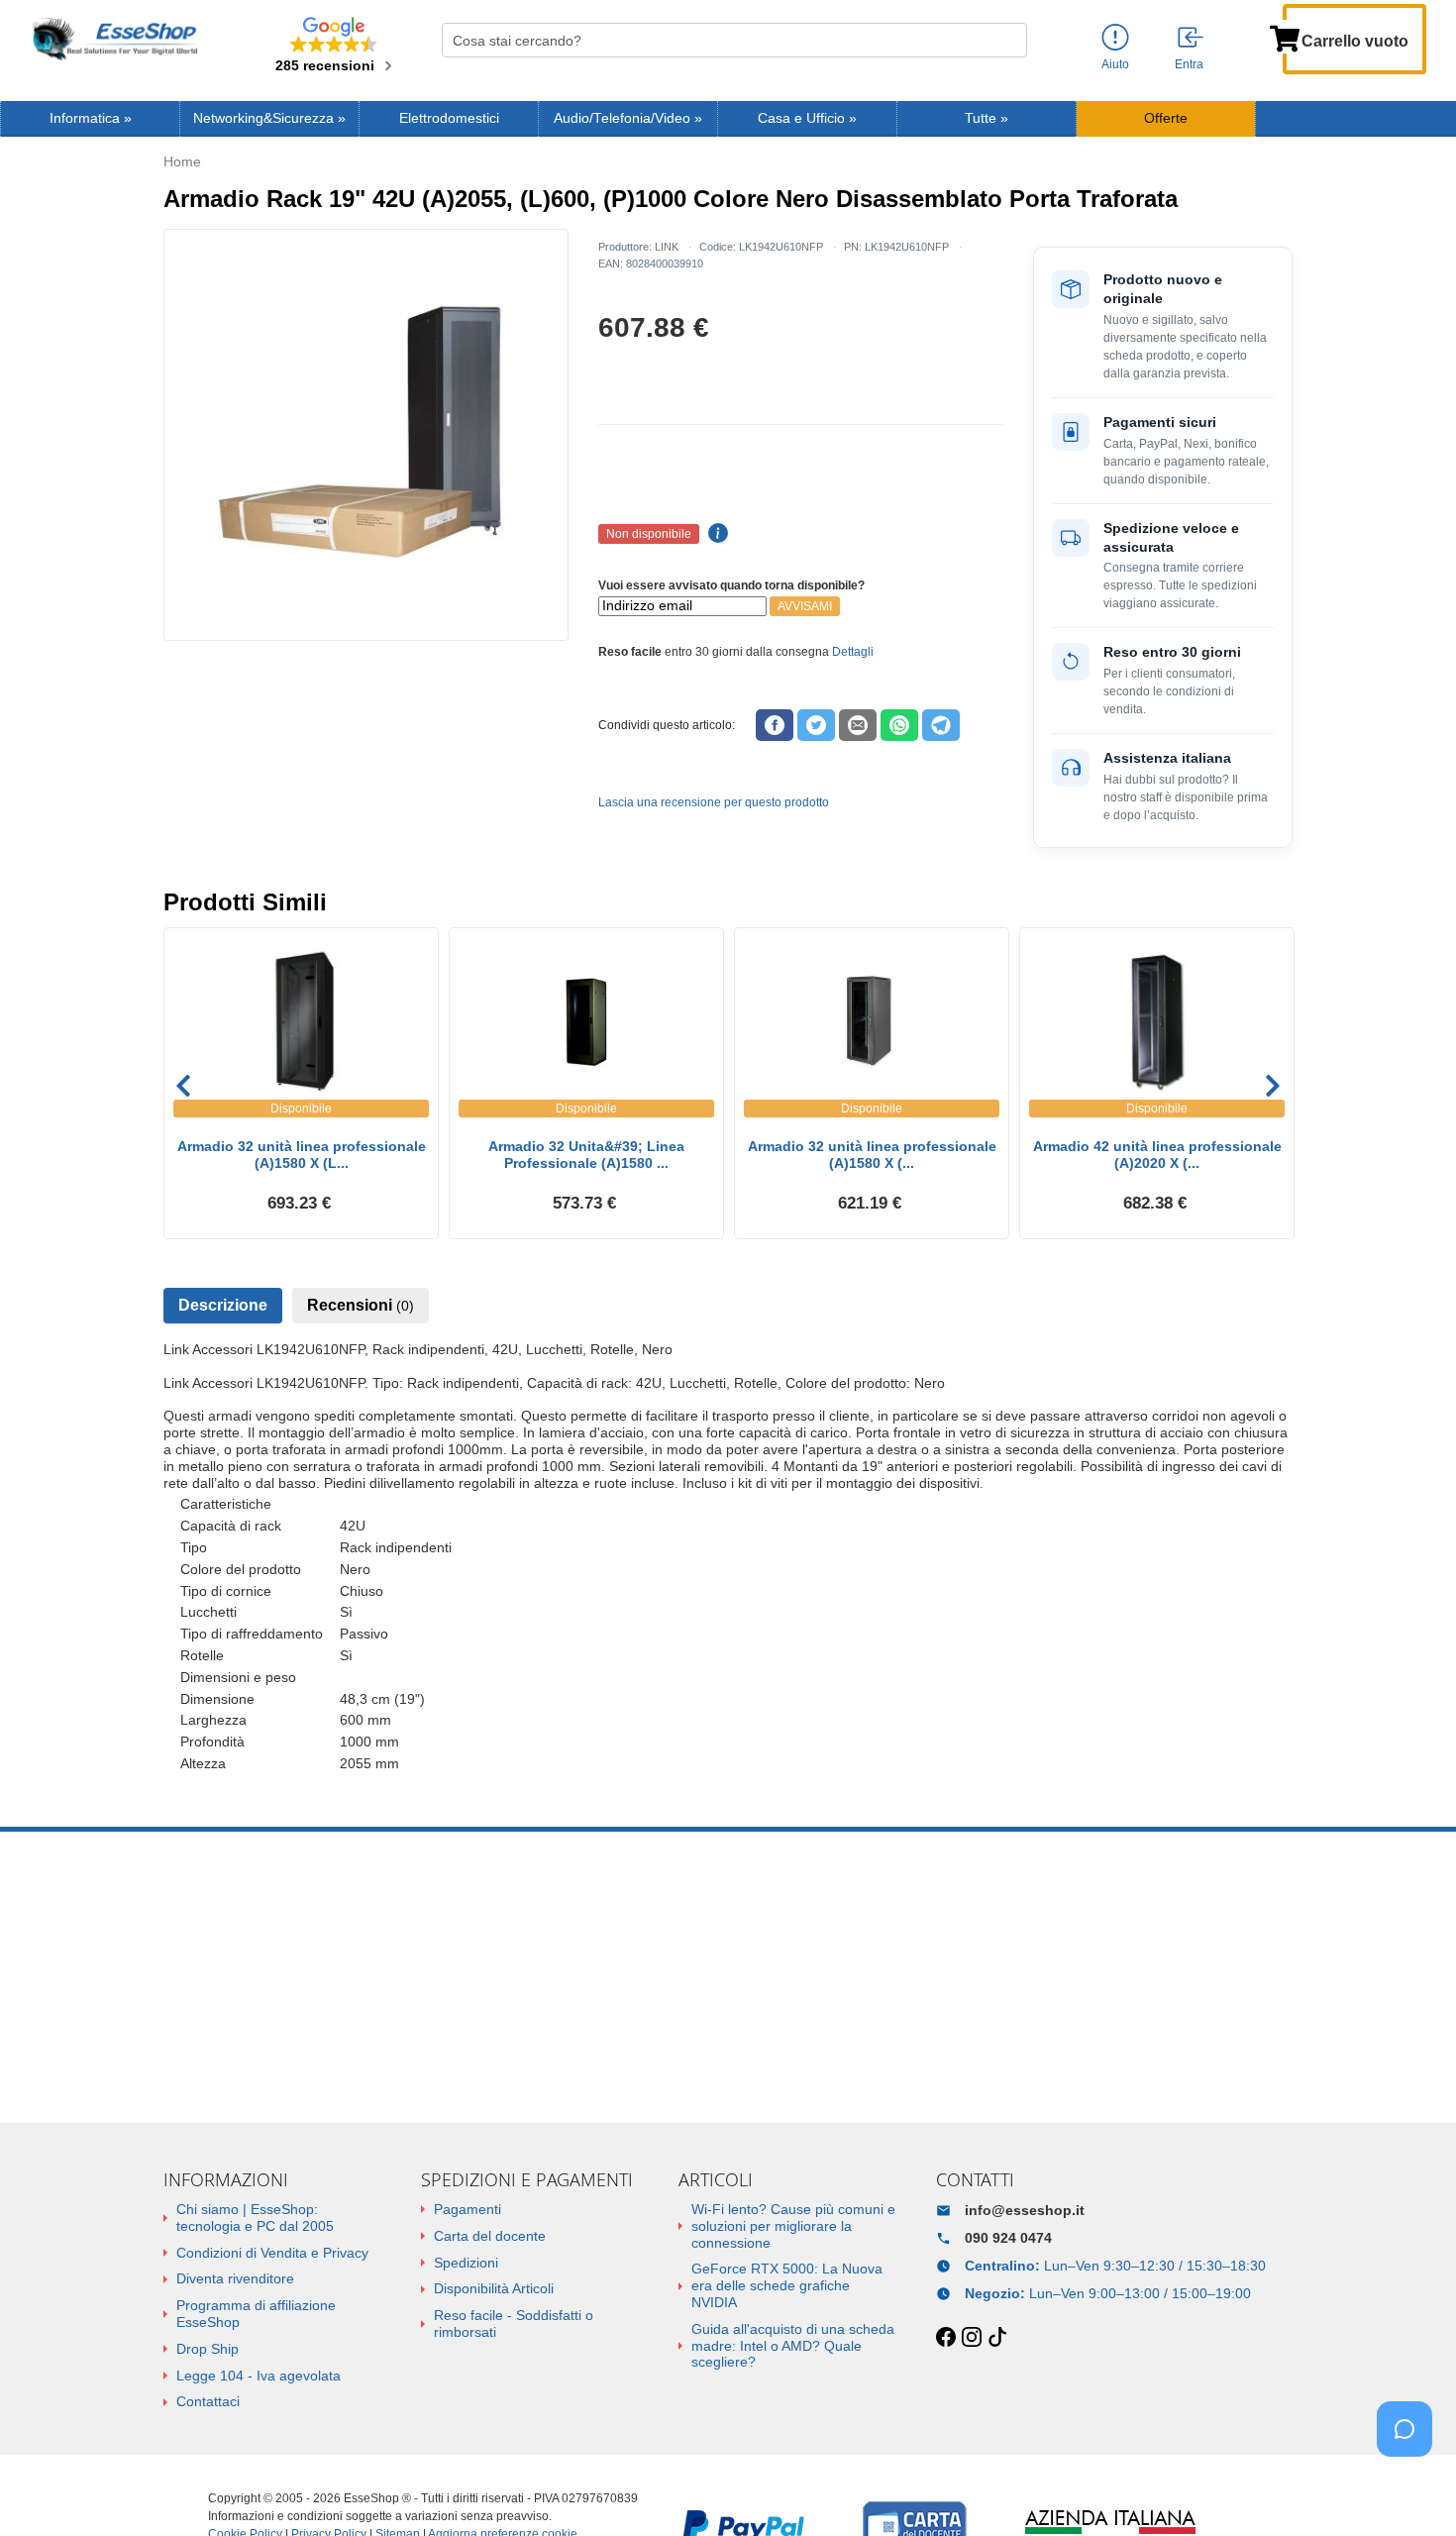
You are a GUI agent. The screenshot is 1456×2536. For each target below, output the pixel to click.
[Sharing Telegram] (941, 725)
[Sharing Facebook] (775, 725)
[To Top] (1410, 2490)
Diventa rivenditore (235, 2278)
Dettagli (853, 652)
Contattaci (208, 2401)
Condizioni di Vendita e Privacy (272, 2253)
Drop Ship (208, 2349)
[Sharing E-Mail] (858, 725)
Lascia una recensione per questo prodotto (714, 802)
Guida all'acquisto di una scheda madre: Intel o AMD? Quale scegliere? (793, 2346)
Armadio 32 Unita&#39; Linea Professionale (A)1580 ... (586, 1155)
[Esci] (1192, 39)
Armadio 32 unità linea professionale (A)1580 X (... (872, 1155)
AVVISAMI (805, 606)
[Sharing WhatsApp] (899, 725)
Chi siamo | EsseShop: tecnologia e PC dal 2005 (255, 2218)
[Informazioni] (1115, 38)
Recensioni (361, 1305)
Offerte (1166, 118)
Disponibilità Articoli (494, 2288)
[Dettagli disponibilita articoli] (715, 534)
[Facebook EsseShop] (946, 2338)
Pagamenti (468, 2209)
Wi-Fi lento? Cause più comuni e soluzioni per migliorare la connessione (793, 2226)
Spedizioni (466, 2263)
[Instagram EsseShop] (972, 2338)
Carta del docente (490, 2236)
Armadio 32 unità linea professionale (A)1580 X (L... (302, 1155)
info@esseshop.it (1025, 2210)
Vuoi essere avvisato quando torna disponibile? (731, 585)
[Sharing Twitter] (816, 725)
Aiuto (1115, 64)
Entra (1189, 64)
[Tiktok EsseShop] (997, 2338)
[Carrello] (1285, 37)
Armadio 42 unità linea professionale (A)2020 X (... (1157, 1155)
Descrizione (223, 1305)
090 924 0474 (1008, 2238)
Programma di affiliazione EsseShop (256, 2314)
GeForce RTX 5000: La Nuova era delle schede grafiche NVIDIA (787, 2285)
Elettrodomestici (449, 118)
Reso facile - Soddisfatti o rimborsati (514, 2324)
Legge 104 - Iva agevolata (259, 2376)
